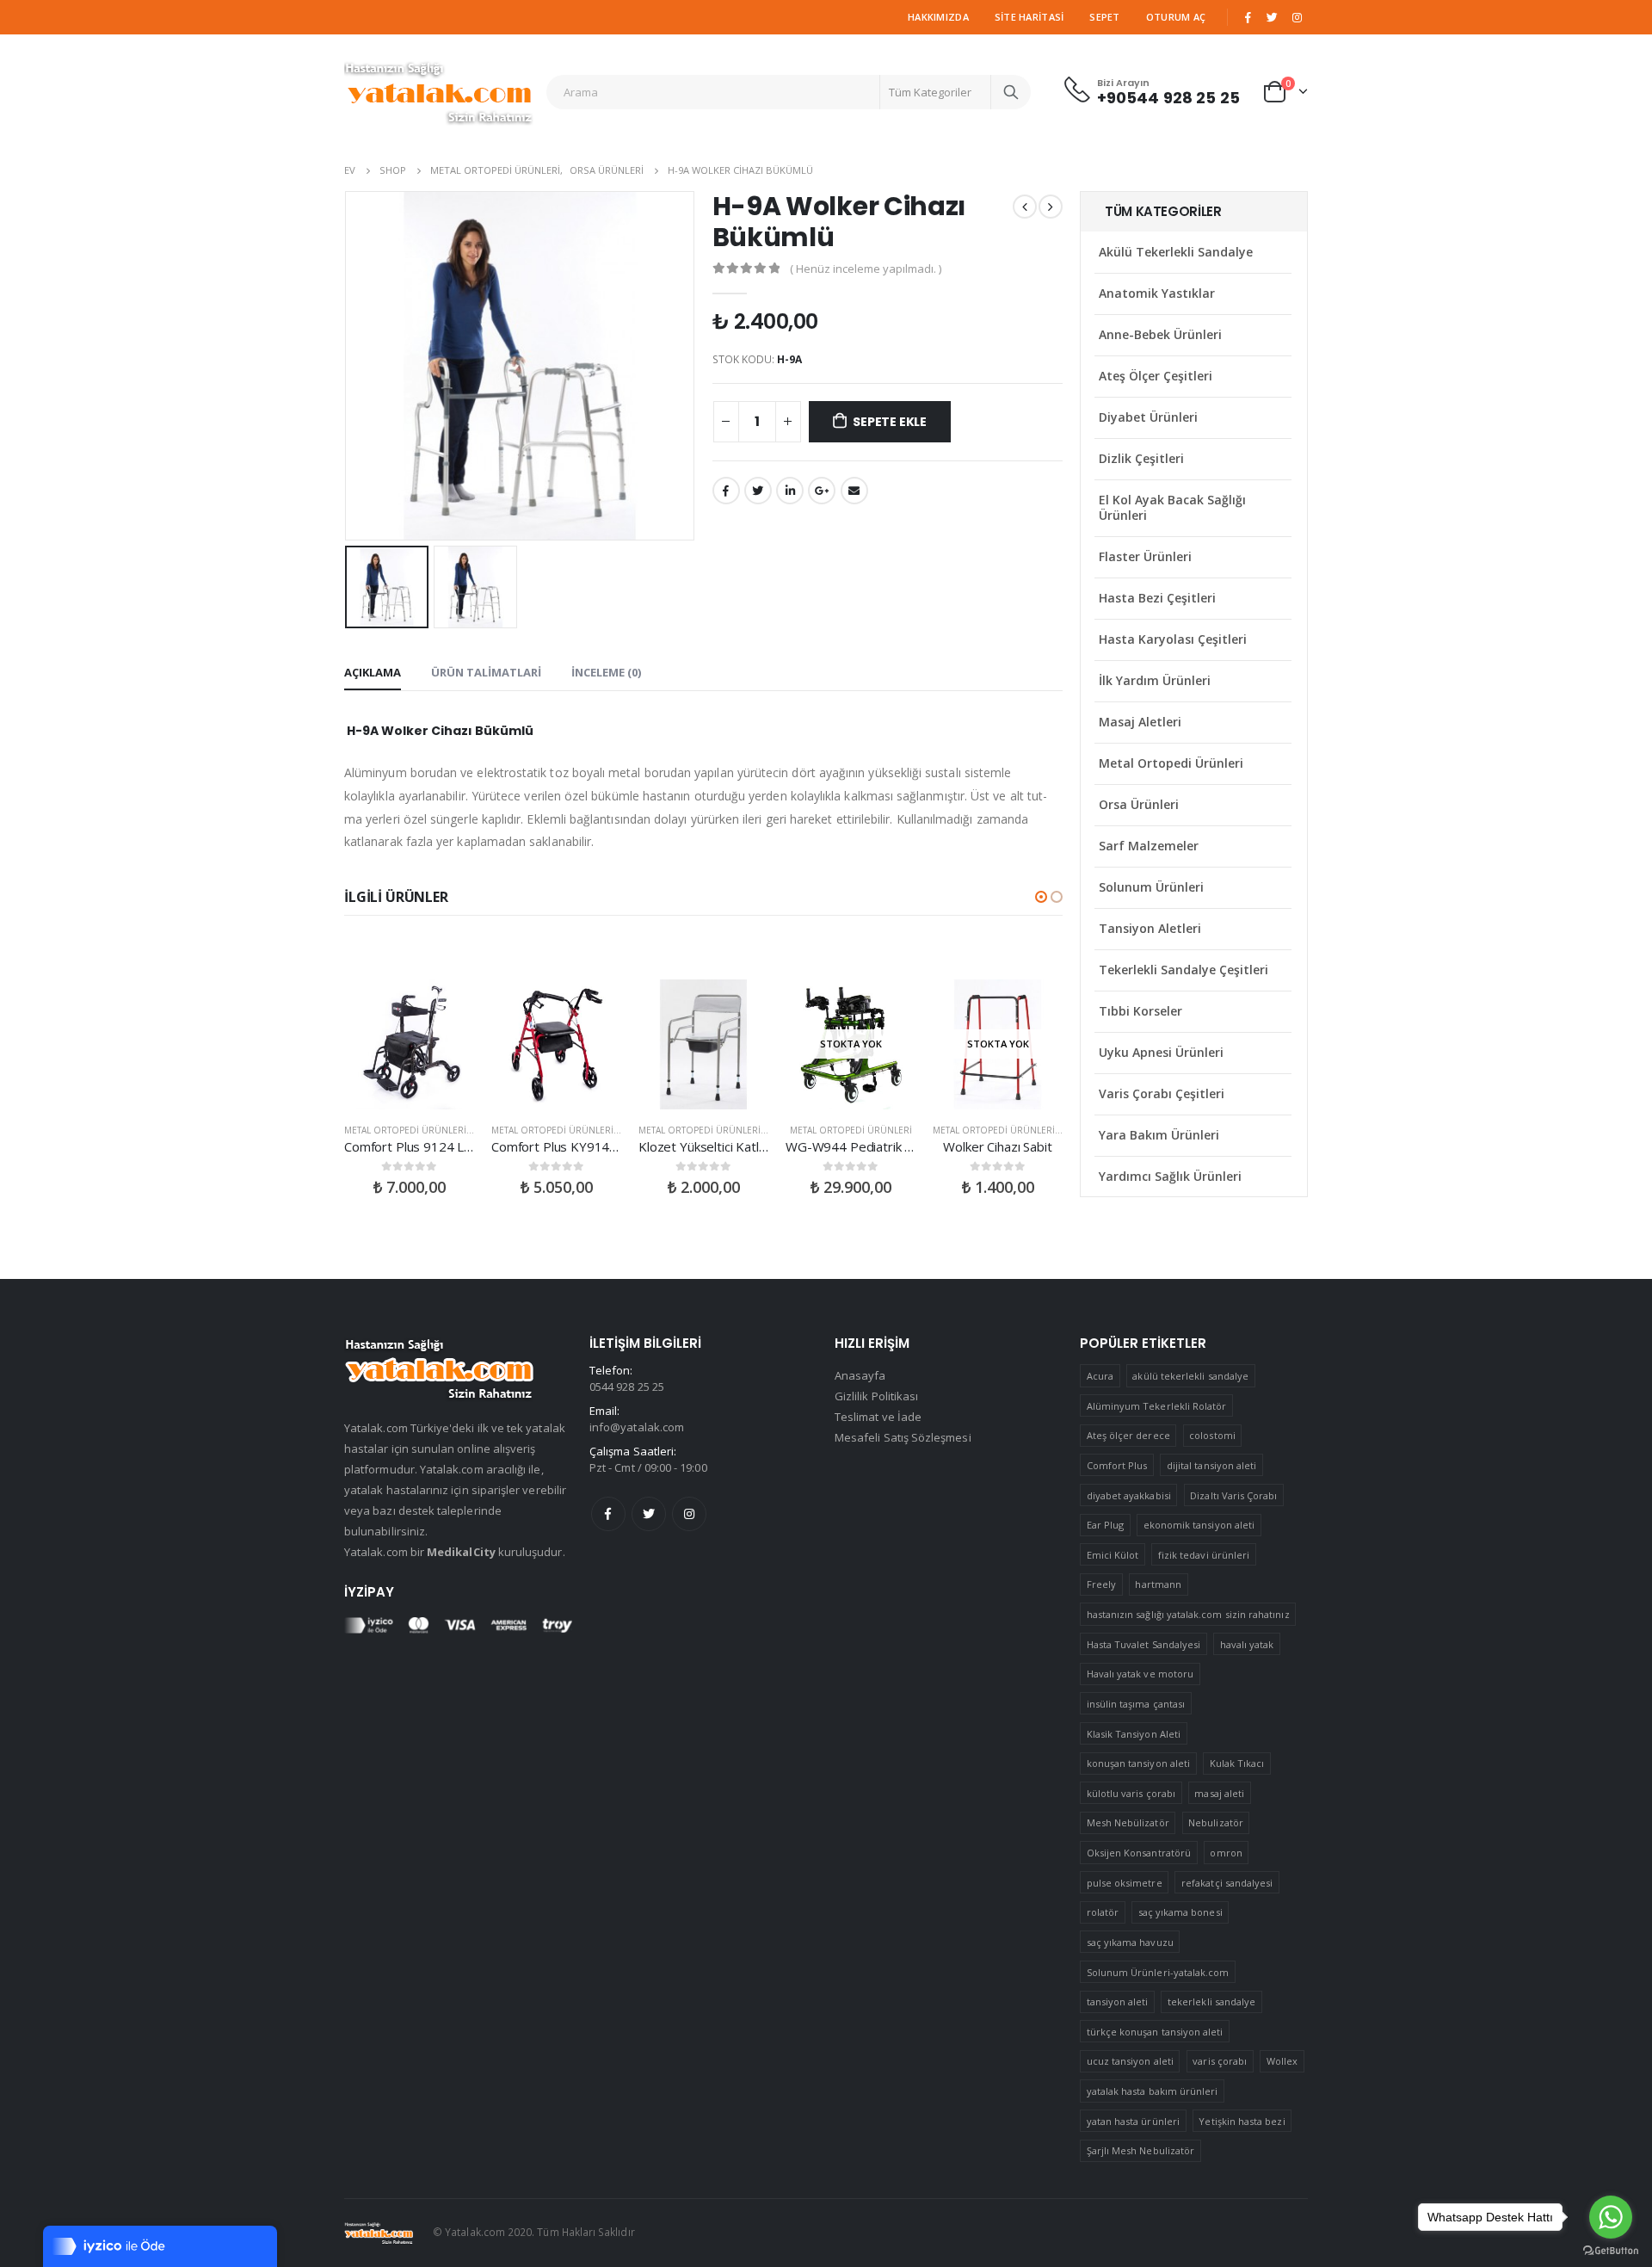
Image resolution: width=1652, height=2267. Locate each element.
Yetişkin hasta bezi (1242, 2121)
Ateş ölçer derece (1128, 1435)
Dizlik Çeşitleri (1141, 458)
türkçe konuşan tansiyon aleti (1155, 2032)
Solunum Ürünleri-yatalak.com (1158, 1972)
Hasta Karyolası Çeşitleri (1173, 639)
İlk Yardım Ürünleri (1155, 680)
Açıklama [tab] (373, 672)
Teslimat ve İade (878, 1417)
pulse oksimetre (1125, 1883)
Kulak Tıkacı (1237, 1763)
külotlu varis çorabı (1131, 1793)
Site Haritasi (1029, 17)
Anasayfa (860, 1375)
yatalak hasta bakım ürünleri (1153, 2091)
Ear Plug (1106, 1525)
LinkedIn (790, 491)
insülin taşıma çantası (1136, 1704)
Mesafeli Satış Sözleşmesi (903, 1437)
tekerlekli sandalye (1211, 2001)
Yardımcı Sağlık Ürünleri (1170, 1176)
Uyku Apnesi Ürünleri (1161, 1052)
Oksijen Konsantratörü (1139, 1853)
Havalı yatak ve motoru (1140, 1674)
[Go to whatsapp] (1611, 2217)
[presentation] (348, 366)
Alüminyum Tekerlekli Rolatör (1157, 1406)
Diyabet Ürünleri (1148, 417)
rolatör (1103, 1912)
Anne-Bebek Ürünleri (1160, 334)
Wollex (1282, 2061)
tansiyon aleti (1118, 2001)
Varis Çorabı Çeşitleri (1162, 1093)
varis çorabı (1220, 2061)
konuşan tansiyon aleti (1138, 1763)
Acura (1100, 1376)
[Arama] (1011, 92)
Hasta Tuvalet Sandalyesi (1144, 1644)
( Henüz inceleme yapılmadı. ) (866, 269)
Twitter (649, 1514)
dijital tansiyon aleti (1211, 1465)
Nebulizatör (1216, 1822)
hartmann (1158, 1584)
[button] (1041, 897)
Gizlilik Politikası (876, 1396)
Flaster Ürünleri (1145, 556)
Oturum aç (1176, 17)
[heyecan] (1273, 17)
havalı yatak (1247, 1644)
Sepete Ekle (890, 422)
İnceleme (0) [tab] (606, 672)
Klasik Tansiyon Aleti (1134, 1734)
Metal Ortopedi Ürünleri (405, 1130)
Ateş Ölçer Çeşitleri (1156, 376)
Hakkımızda (938, 17)
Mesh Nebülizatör (1128, 1822)
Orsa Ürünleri (1139, 804)
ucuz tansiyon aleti (1130, 2061)
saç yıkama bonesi (1180, 1912)
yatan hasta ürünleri (1133, 2121)
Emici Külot (1113, 1555)
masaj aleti (1219, 1793)
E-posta (854, 491)
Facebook (726, 491)
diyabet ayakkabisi (1129, 1495)
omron (1226, 1853)
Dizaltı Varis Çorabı (1233, 1495)
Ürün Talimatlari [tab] (486, 672)
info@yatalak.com (637, 1427)
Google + (822, 491)
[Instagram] (1297, 17)
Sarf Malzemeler (1149, 846)
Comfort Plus (1117, 1465)
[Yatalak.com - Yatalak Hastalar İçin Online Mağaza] (439, 92)
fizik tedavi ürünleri (1204, 1555)
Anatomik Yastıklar (1157, 293)
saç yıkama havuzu (1130, 1942)
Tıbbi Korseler (1140, 1011)
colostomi (1212, 1435)
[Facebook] (1248, 17)
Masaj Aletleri (1140, 722)
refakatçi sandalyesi (1227, 1883)
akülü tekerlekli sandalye (1190, 1376)
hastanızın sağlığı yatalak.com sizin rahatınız (1188, 1614)
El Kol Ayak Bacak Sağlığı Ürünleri (1172, 507)
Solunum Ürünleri (1151, 887)
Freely (1101, 1584)
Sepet (1104, 17)
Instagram (689, 1514)
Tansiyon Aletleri (1150, 928)
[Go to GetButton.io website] (1611, 2250)
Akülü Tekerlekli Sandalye (1176, 252)
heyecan (758, 491)
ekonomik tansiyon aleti (1199, 1525)
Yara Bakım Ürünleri (1159, 1135)
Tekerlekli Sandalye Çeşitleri (1184, 970)
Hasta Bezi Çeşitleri (1157, 598)
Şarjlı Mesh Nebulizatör (1141, 2150)
